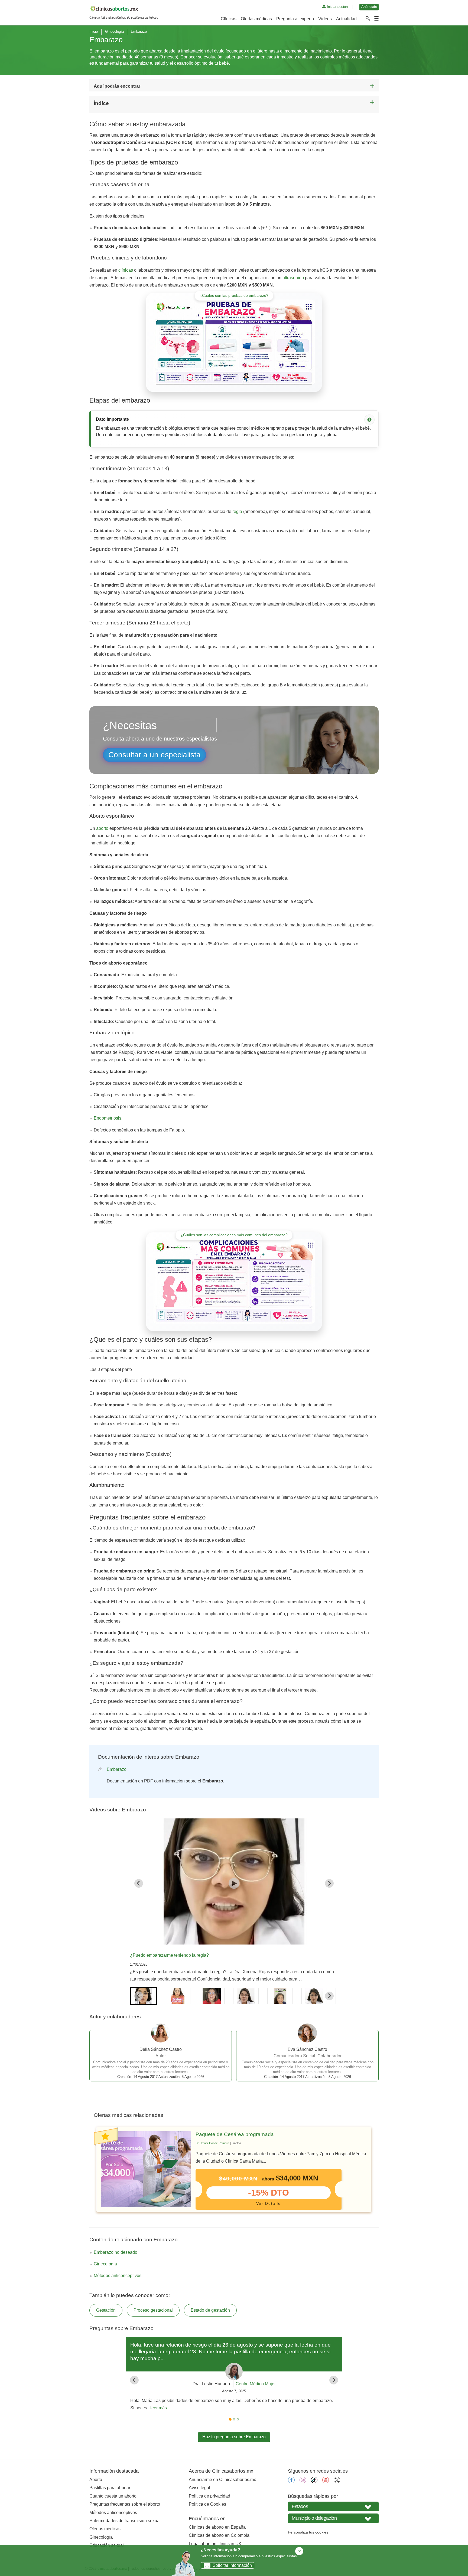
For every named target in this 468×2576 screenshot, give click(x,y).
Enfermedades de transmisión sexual (125, 2521)
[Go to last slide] (139, 1883)
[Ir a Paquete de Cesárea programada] (146, 2169)
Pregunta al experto (295, 19)
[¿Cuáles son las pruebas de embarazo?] (234, 342)
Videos (325, 19)
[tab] (230, 2419)
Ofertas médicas (256, 19)
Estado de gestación (210, 2310)
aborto (102, 828)
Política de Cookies (207, 2504)
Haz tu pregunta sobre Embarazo (234, 2437)
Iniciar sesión (337, 7)
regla (237, 511)
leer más (159, 2408)
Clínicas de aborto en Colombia (219, 2535)
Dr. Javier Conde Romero (212, 2143)
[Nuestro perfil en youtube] (326, 2482)
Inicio (94, 32)
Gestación (106, 2310)
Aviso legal (199, 2488)
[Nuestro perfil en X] (337, 2482)
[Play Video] (234, 1883)
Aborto (96, 2480)
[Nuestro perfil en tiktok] (314, 2482)
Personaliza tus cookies (308, 2532)
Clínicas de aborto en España (217, 2527)
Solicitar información (232, 2565)
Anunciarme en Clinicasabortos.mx (222, 2480)
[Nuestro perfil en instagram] (303, 2482)
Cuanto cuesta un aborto (113, 2496)
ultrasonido (293, 278)
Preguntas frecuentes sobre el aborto (125, 2504)
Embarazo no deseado (116, 2252)
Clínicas (229, 19)
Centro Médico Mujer (256, 2384)
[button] (144, 1996)
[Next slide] (329, 1883)
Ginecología (114, 32)
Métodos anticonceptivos (118, 2276)
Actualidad (346, 19)
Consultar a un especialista (155, 755)
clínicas (126, 270)
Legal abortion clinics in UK (215, 2544)
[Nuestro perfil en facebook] (291, 2482)
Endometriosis (108, 1118)
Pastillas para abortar (110, 2488)
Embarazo (117, 1769)
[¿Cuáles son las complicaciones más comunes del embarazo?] (234, 1281)
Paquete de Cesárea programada (235, 2134)
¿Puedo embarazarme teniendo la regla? (169, 1955)
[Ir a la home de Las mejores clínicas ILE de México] (124, 10)
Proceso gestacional (153, 2310)
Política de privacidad (209, 2496)
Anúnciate (369, 7)
